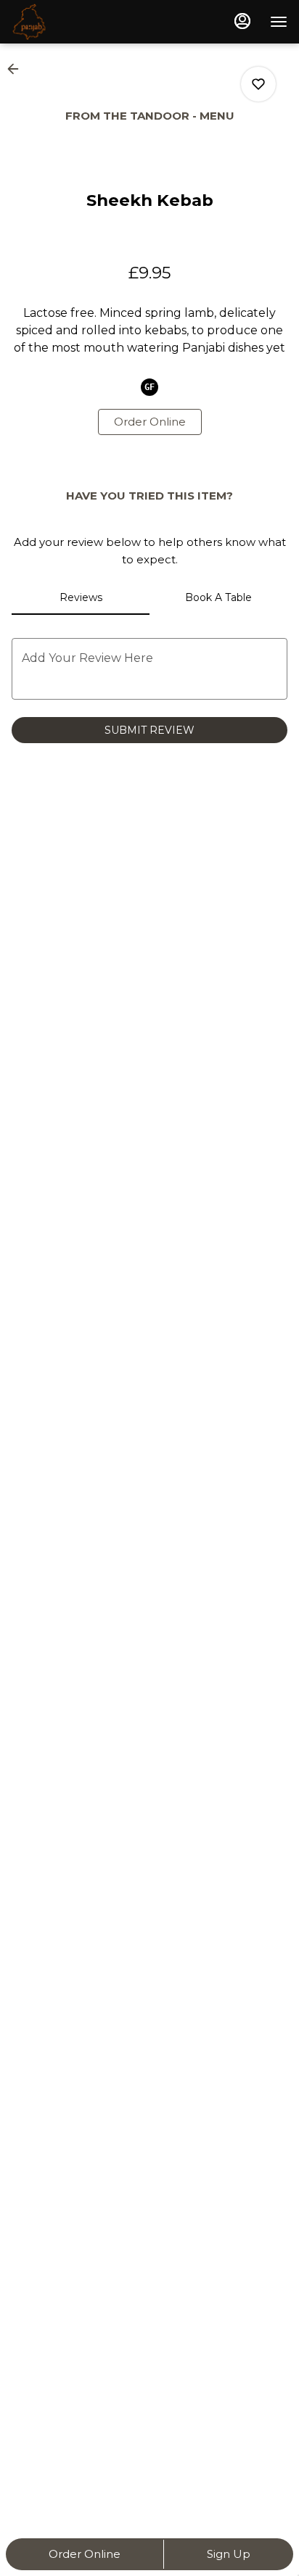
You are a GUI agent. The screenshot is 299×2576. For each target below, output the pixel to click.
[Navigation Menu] (279, 22)
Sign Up (229, 2554)
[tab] (81, 597)
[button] (17, 69)
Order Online (85, 2554)
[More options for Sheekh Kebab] (258, 84)
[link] (150, 422)
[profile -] (242, 21)
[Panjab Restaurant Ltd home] (77, 22)
